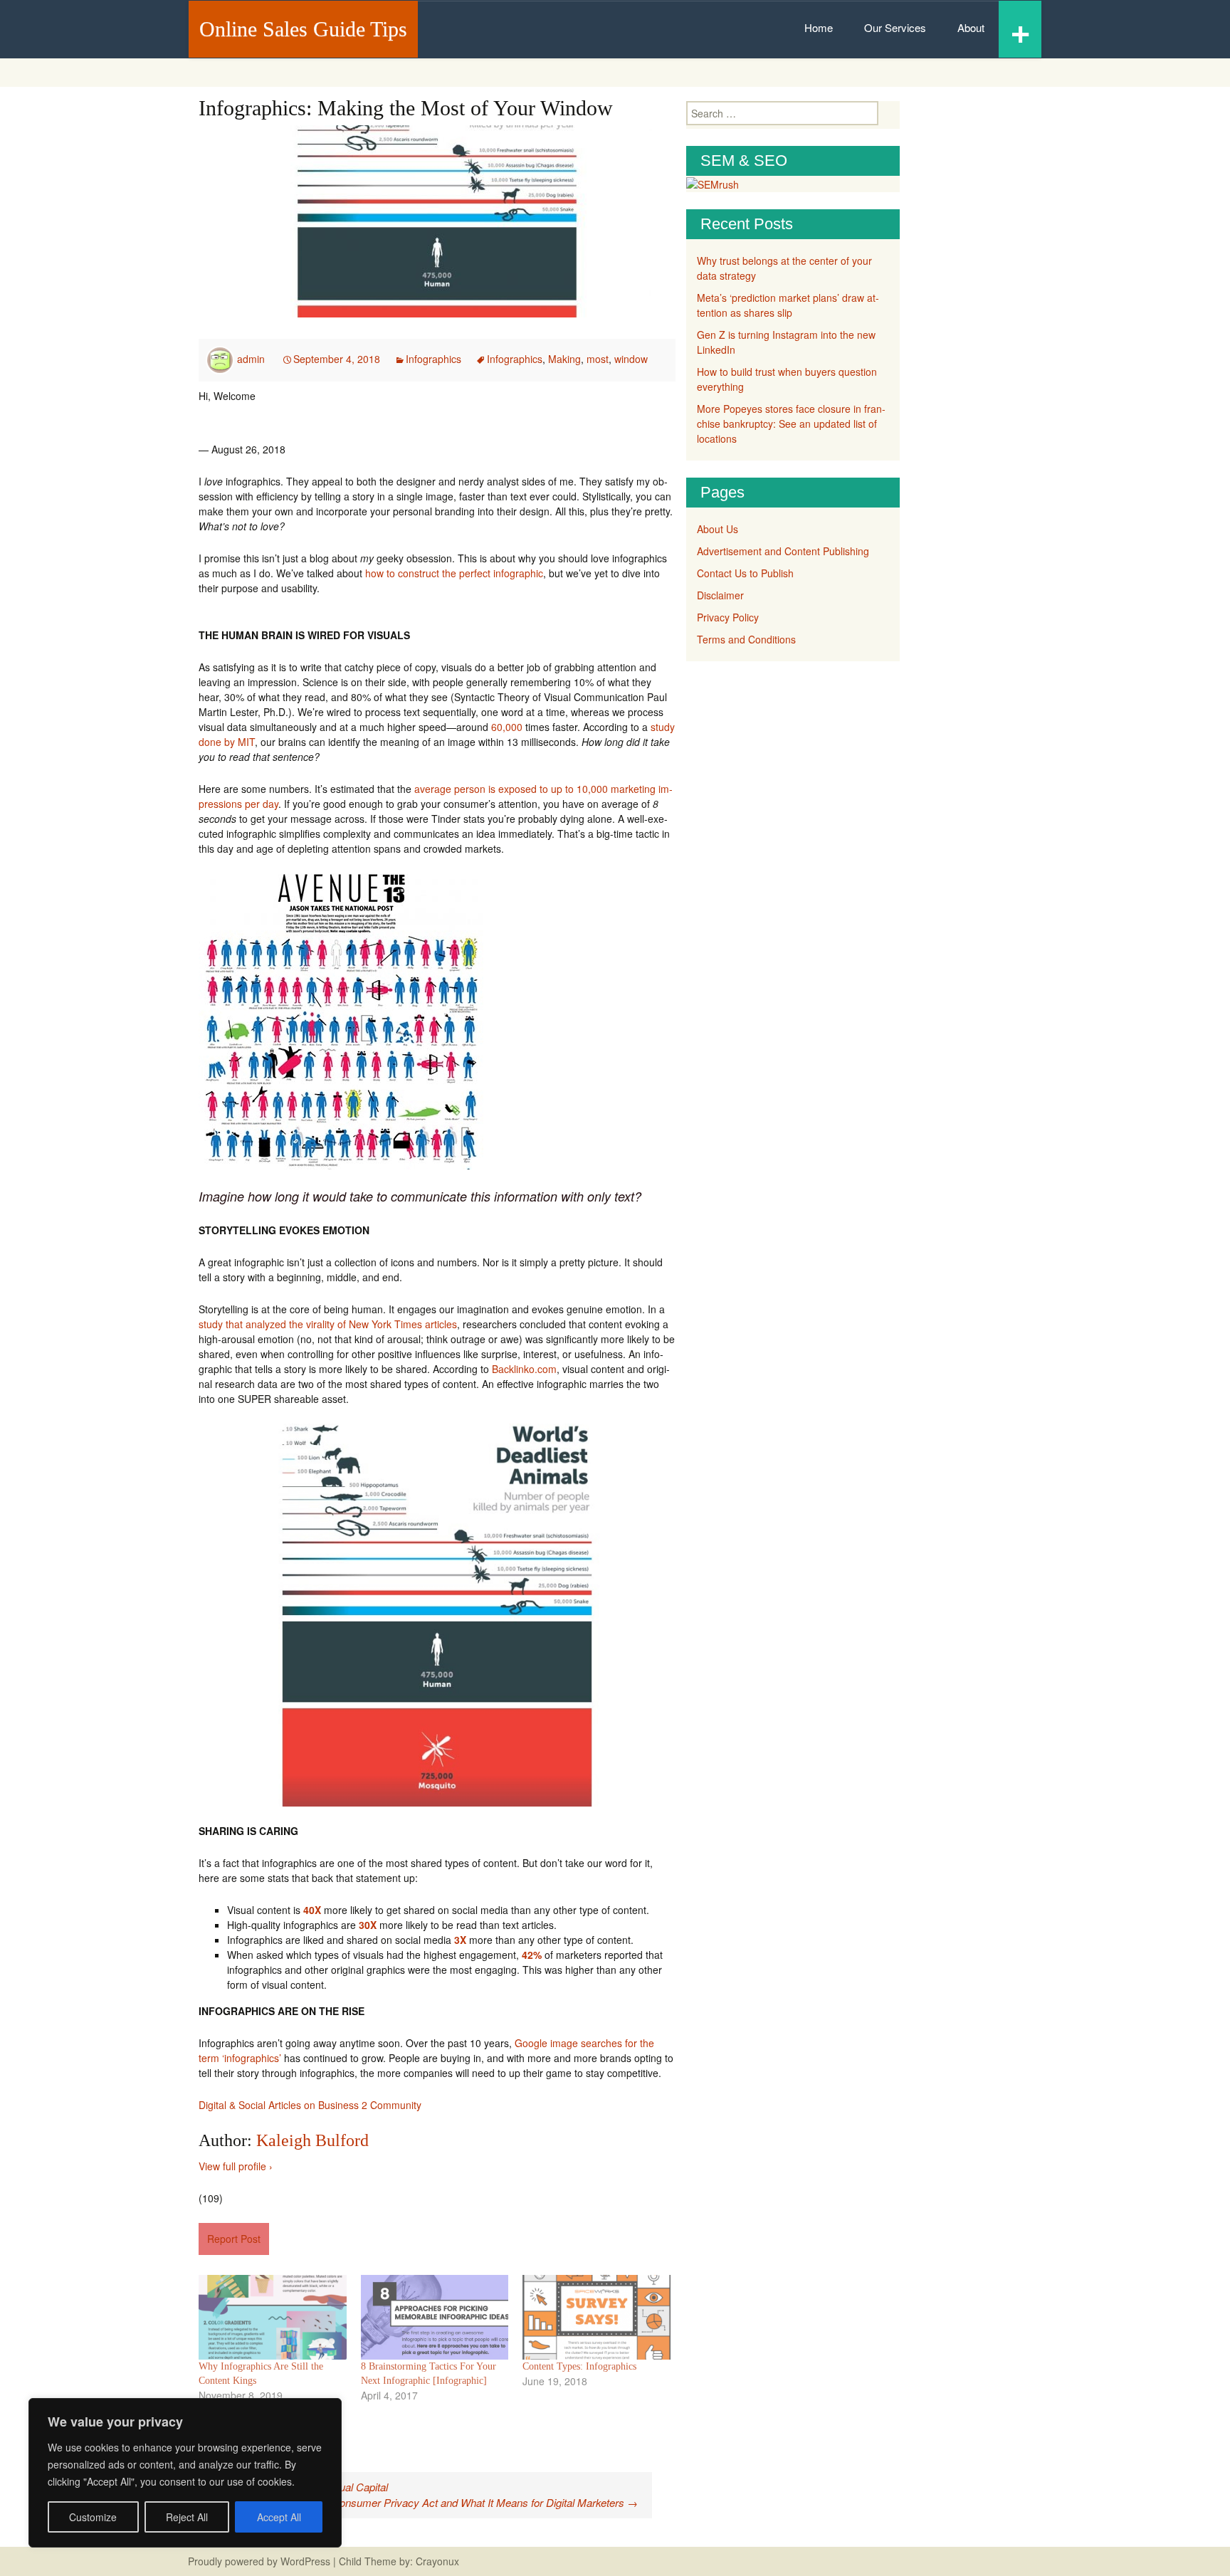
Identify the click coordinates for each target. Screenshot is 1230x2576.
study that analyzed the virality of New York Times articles (328, 1324)
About (971, 27)
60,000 (507, 727)
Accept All (279, 2517)
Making (564, 359)
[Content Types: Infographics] (596, 2317)
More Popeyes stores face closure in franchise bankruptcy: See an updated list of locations (791, 424)
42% (532, 1955)
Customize (93, 2517)
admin (251, 359)
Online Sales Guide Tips (303, 29)
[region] (185, 2473)
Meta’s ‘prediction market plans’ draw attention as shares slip (788, 305)
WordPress (305, 2561)
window (631, 359)
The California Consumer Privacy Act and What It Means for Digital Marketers (451, 2502)
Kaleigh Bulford (312, 2140)
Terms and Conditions (746, 639)
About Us (717, 529)
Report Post (234, 2239)
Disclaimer (720, 595)
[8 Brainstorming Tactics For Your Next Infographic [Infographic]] (435, 2317)
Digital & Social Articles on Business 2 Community (310, 2105)
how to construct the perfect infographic (454, 573)
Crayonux (436, 2561)
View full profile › (236, 2166)
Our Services (895, 27)
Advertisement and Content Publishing (783, 551)
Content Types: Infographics (579, 2366)
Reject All (187, 2517)
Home (819, 27)
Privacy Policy (728, 617)
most (598, 359)
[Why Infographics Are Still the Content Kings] (273, 2317)
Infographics (433, 359)
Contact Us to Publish (745, 573)
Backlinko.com (524, 1369)
